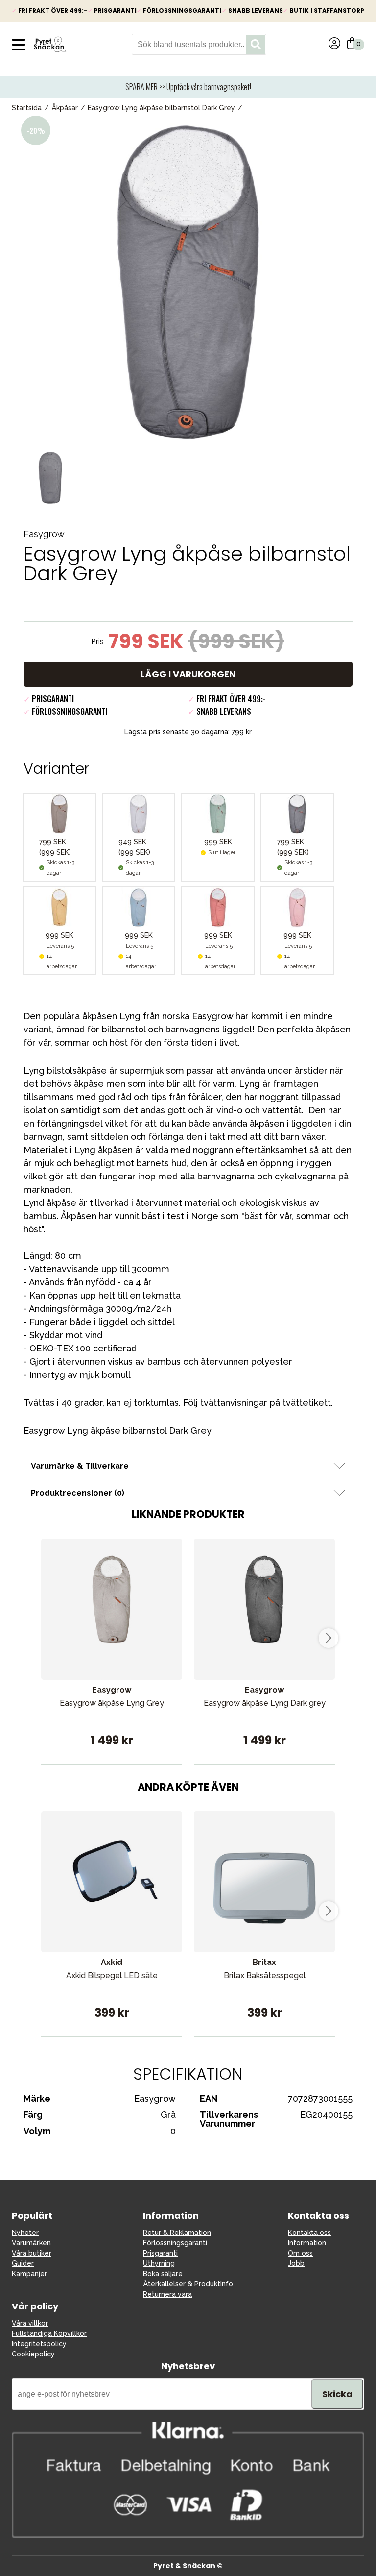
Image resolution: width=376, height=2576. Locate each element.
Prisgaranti (160, 2253)
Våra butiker (32, 2253)
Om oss (300, 2253)
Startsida (27, 108)
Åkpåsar (65, 108)
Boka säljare (163, 2274)
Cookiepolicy (33, 2354)
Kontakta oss (309, 2233)
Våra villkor (30, 2323)
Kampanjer (29, 2274)
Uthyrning (159, 2263)
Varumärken (31, 2243)
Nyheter (25, 2233)
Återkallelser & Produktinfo (188, 2284)
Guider (23, 2263)
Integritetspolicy (39, 2344)
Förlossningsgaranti (175, 2243)
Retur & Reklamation (177, 2233)
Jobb (296, 2263)
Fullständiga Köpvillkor (49, 2333)
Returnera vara (167, 2294)
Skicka (337, 2394)
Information (307, 2243)
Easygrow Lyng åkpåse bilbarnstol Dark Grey (161, 108)
